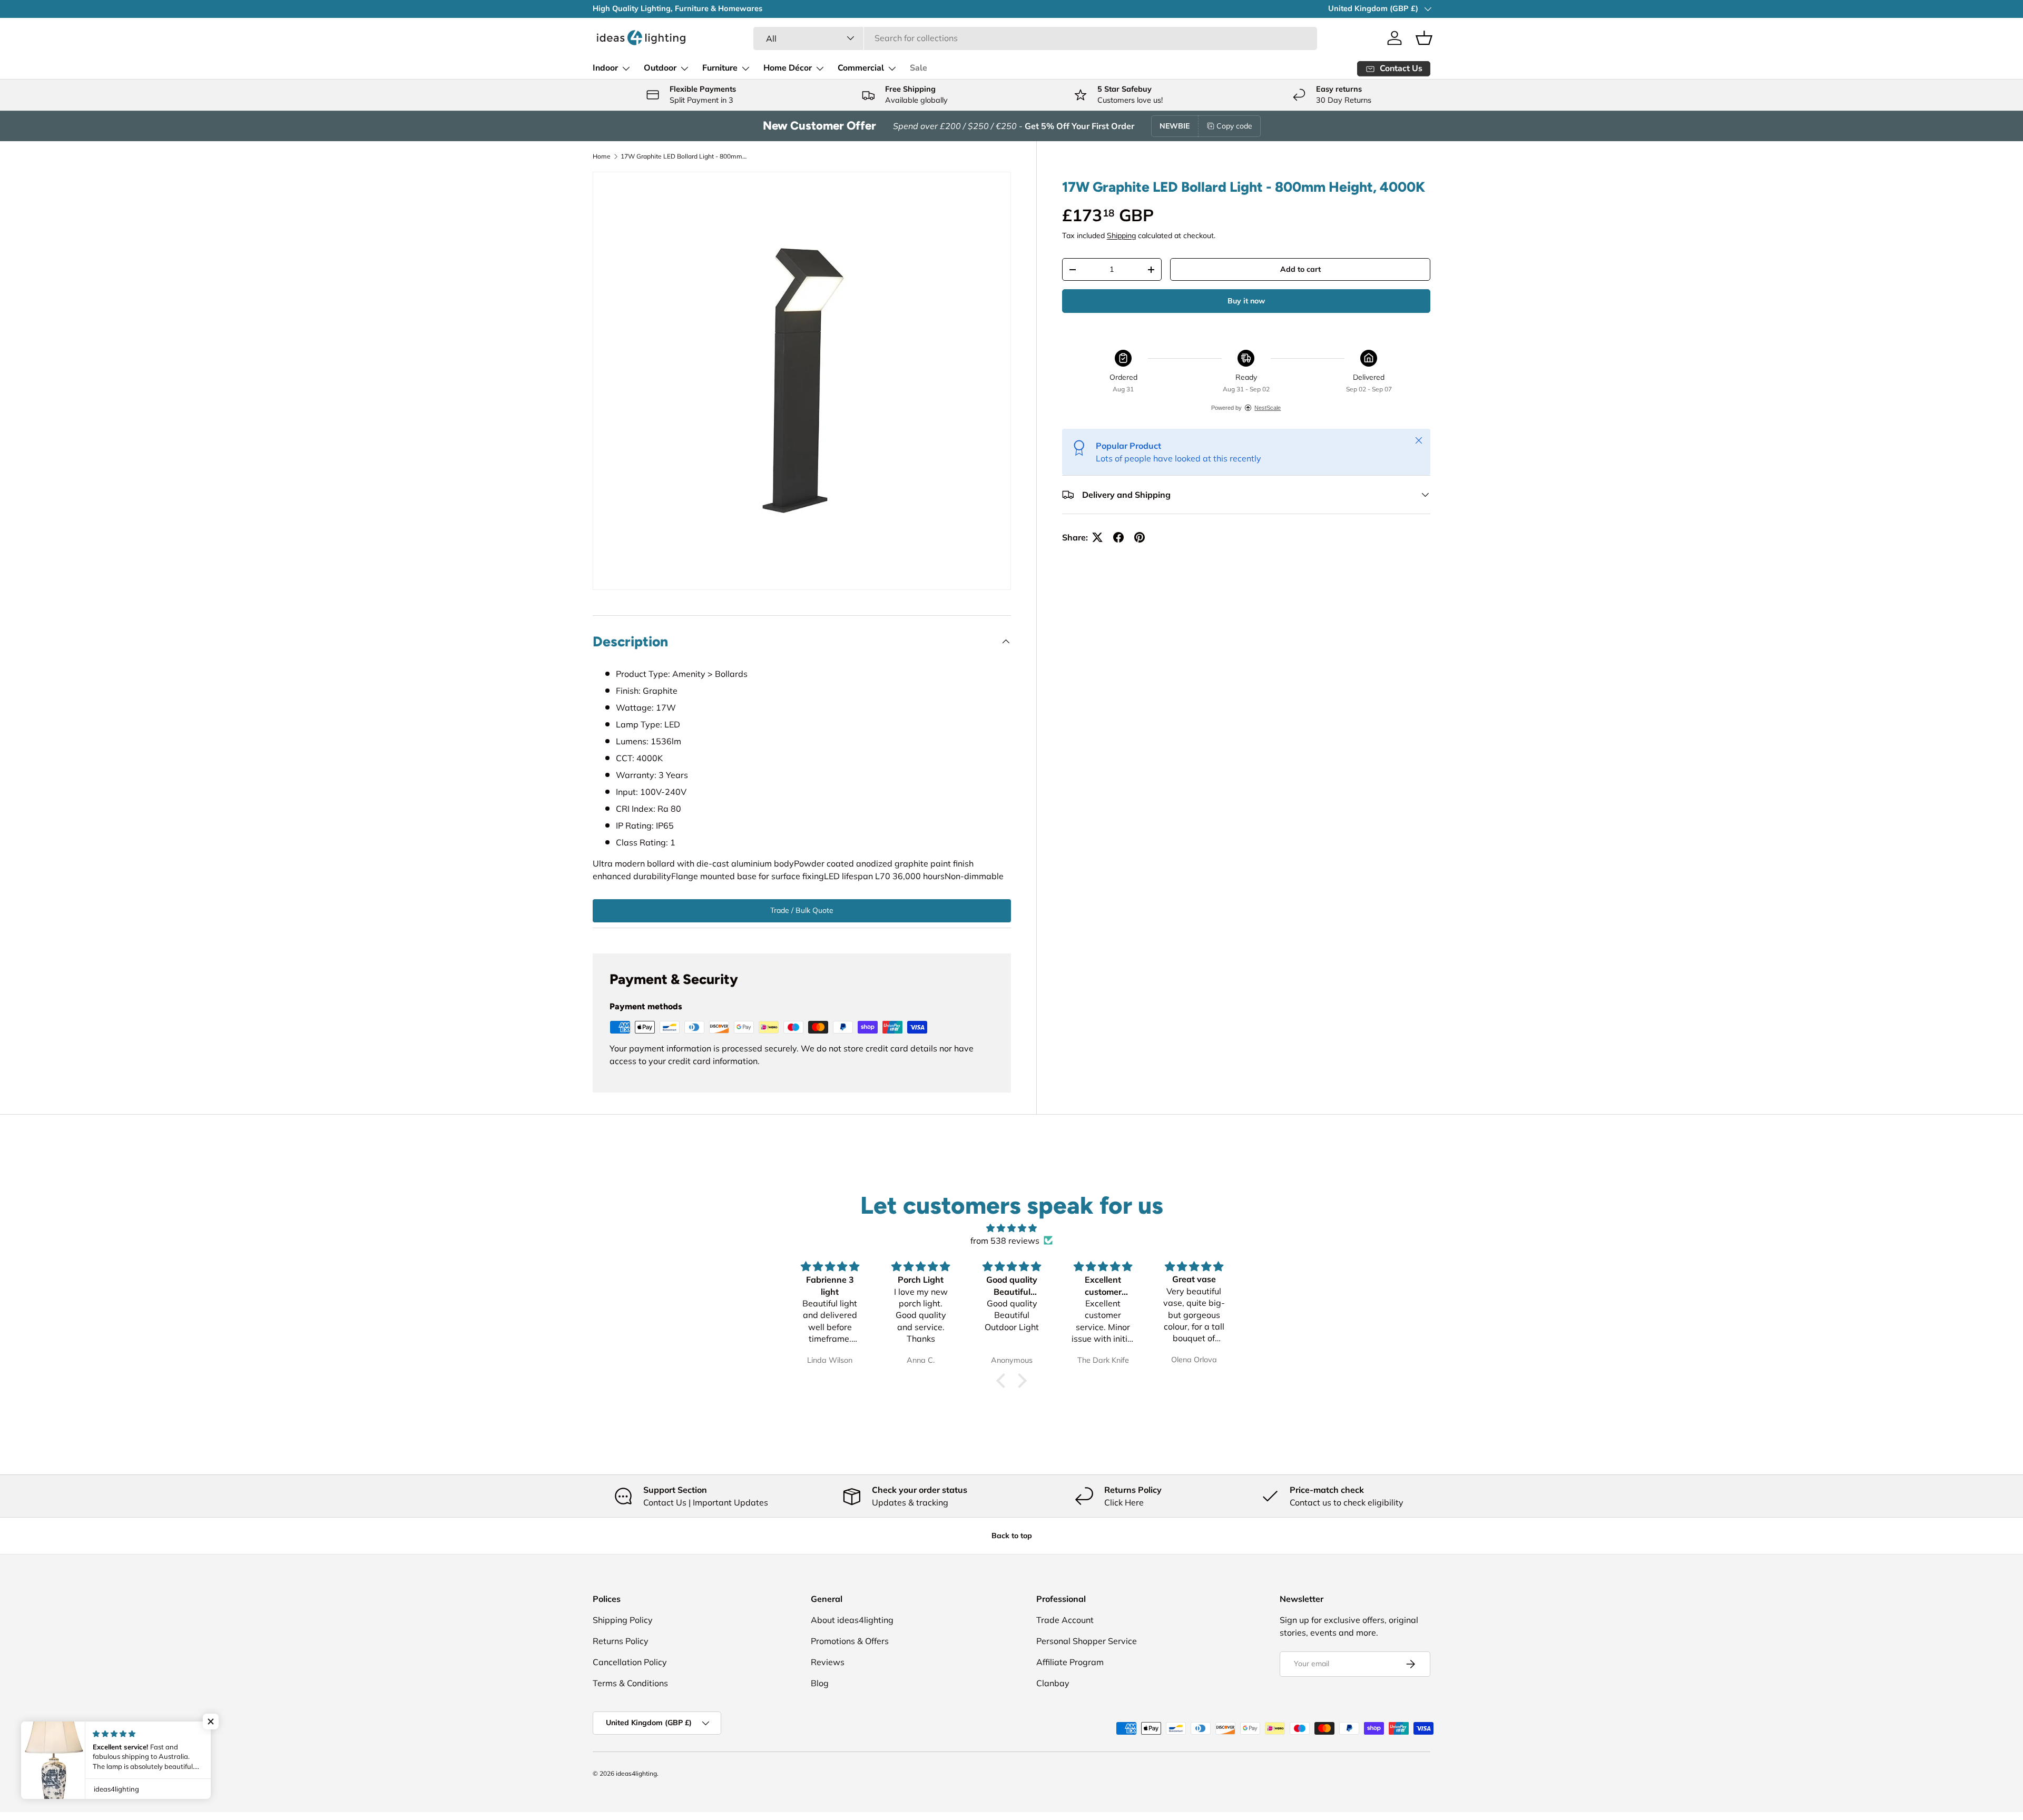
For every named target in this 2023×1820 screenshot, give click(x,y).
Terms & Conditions (630, 1683)
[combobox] (1035, 38)
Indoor (605, 68)
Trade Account (1065, 1620)
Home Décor (788, 68)
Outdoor (660, 68)
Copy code (1234, 126)
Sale (919, 68)
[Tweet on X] (1097, 537)
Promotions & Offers (850, 1641)
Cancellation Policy (630, 1662)
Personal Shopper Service (1087, 1641)
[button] (1424, 38)
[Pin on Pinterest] (1140, 537)
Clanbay (1053, 1683)
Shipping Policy (623, 1620)
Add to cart (1300, 269)
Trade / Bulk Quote (802, 910)
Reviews (828, 1662)
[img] (1011, 1228)
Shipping (1121, 235)
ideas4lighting (636, 1773)
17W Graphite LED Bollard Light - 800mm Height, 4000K (684, 156)
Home (602, 156)
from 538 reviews (1005, 1241)
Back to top (1012, 1536)
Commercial (861, 68)
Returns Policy (621, 1641)
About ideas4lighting (852, 1620)
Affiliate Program (1070, 1662)
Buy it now (1246, 301)
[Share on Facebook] (1118, 537)
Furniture (720, 68)
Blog (820, 1683)
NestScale (1268, 408)
